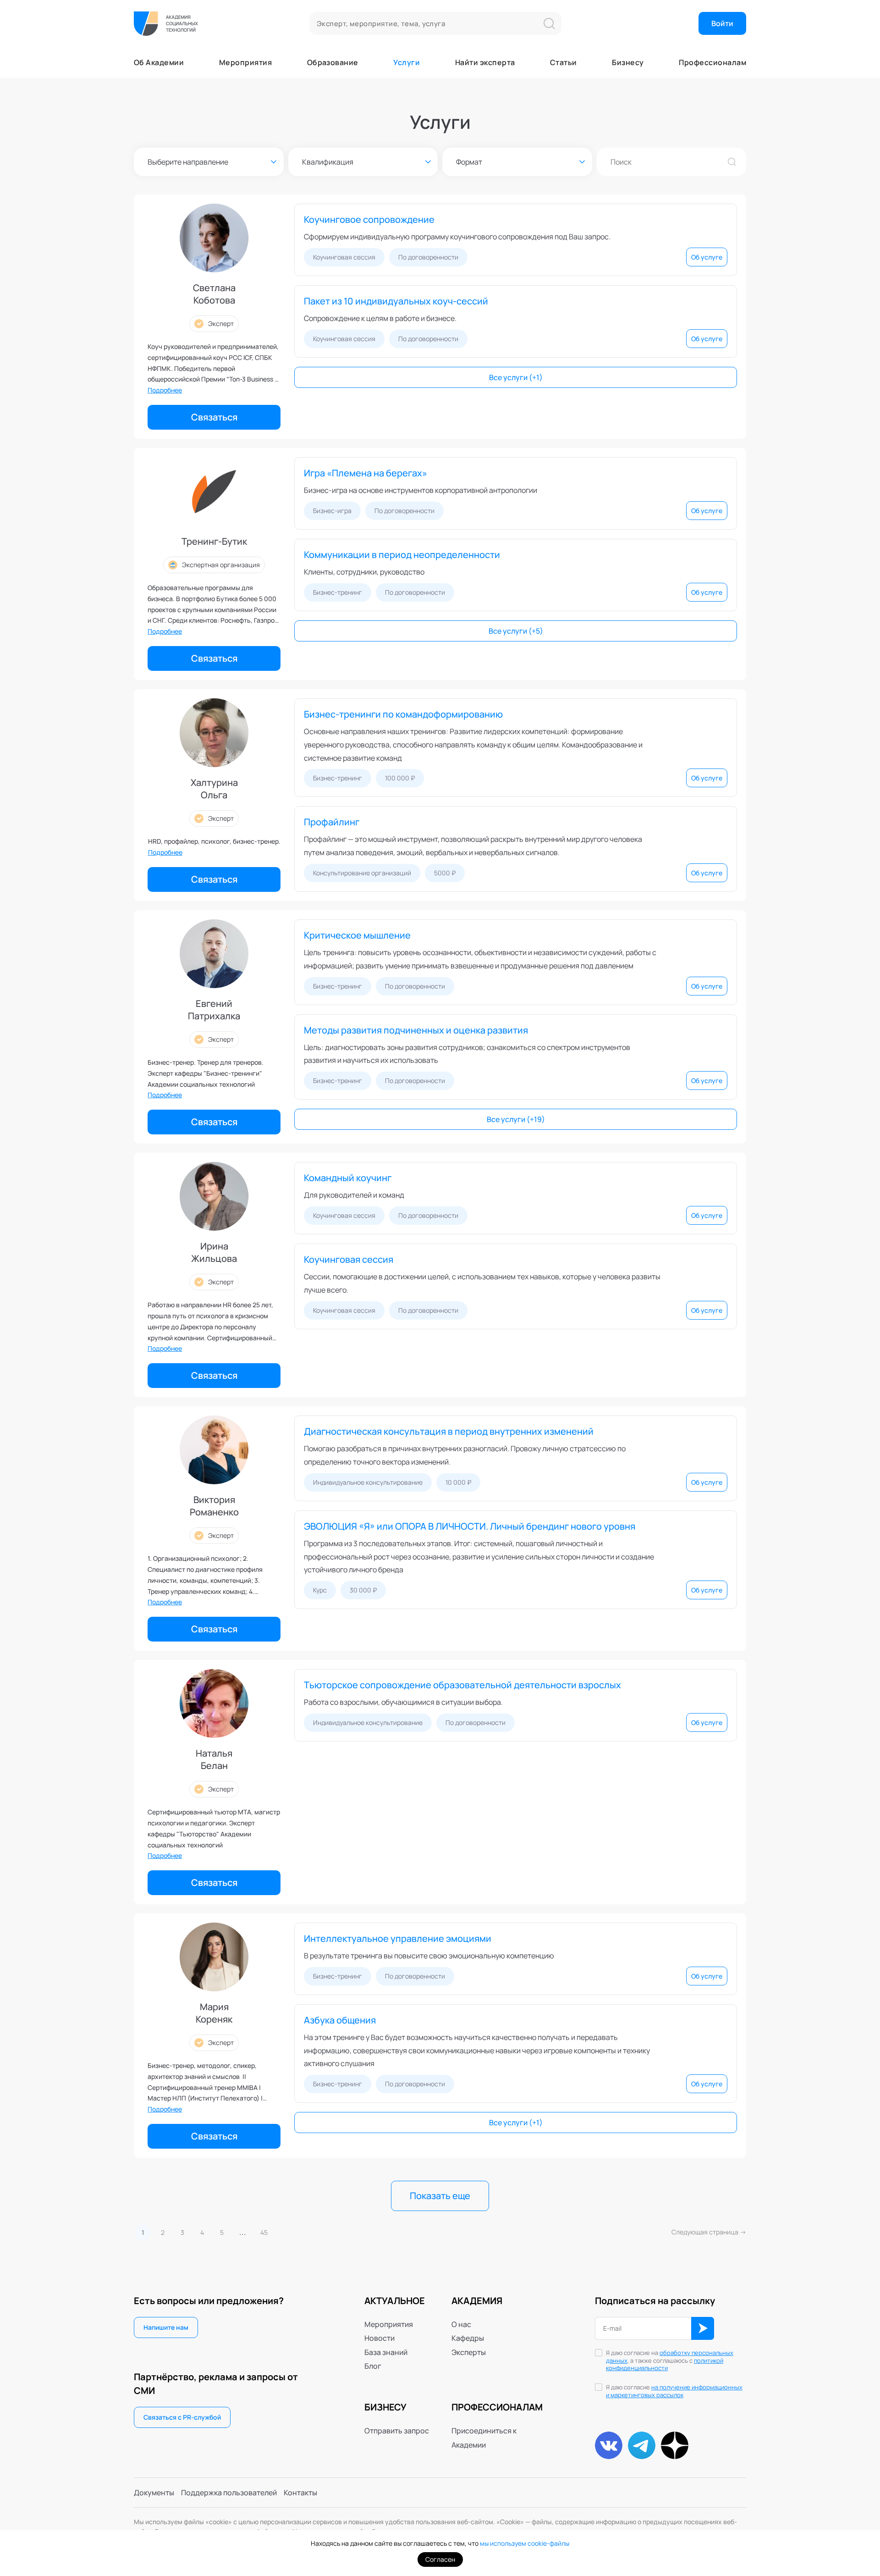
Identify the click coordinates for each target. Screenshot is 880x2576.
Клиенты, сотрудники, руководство (364, 572)
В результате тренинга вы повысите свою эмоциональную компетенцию (429, 1956)
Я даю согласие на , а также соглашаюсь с (670, 2361)
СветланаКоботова (214, 294)
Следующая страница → (709, 2232)
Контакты (300, 2493)
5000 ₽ (445, 873)
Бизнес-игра (332, 511)
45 (264, 2232)
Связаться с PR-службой (182, 2417)
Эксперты (469, 2352)
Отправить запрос (397, 2431)
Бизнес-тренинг (338, 592)
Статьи (564, 62)
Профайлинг (332, 822)
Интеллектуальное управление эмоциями (398, 1938)
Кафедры (468, 2338)
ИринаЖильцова (214, 1252)
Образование (333, 62)
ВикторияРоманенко (214, 1506)
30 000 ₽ (363, 1590)
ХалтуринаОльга (214, 789)
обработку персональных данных (670, 2357)
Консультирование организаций (362, 873)
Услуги (407, 62)
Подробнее (165, 390)
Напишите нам (166, 2327)
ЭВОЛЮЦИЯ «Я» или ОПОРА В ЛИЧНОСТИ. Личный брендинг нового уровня (470, 1526)
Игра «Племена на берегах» (366, 473)
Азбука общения (340, 2020)
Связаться (214, 417)
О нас (461, 2324)
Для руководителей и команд (354, 1195)
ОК (703, 2328)
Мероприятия (245, 62)
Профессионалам (712, 62)
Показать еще (440, 2196)
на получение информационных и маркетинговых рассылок (674, 2391)
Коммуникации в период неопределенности (402, 555)
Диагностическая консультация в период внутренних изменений (449, 1431)
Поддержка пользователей (229, 2493)
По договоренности (428, 257)
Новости (379, 2338)
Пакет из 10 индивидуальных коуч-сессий (396, 301)
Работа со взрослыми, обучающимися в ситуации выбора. (403, 1702)
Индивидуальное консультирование (368, 1482)
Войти (722, 23)
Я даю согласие (674, 2391)
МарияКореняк (214, 2013)
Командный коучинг (348, 1178)
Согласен (440, 2559)
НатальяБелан (214, 1759)
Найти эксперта (485, 62)
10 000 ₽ (458, 1482)
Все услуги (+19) (516, 1119)
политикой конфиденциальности (665, 2364)
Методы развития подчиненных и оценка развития (416, 1030)
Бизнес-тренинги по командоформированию (403, 714)
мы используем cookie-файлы (525, 2543)
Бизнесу (628, 62)
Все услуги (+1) (516, 377)
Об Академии (159, 62)
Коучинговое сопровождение (369, 219)
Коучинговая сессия (344, 257)
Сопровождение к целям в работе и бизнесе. (380, 318)
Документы (154, 2493)
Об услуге (707, 257)
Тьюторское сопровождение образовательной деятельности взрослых (462, 1685)
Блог (373, 2366)
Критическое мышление (357, 935)
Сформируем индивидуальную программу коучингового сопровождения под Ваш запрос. (457, 237)
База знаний (386, 2352)
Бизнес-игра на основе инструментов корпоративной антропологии (421, 490)
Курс (320, 1590)
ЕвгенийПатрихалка (214, 1010)
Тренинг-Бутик (214, 541)
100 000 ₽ (400, 778)
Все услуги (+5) (516, 631)
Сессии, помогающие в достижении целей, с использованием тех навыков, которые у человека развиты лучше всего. (482, 1283)
